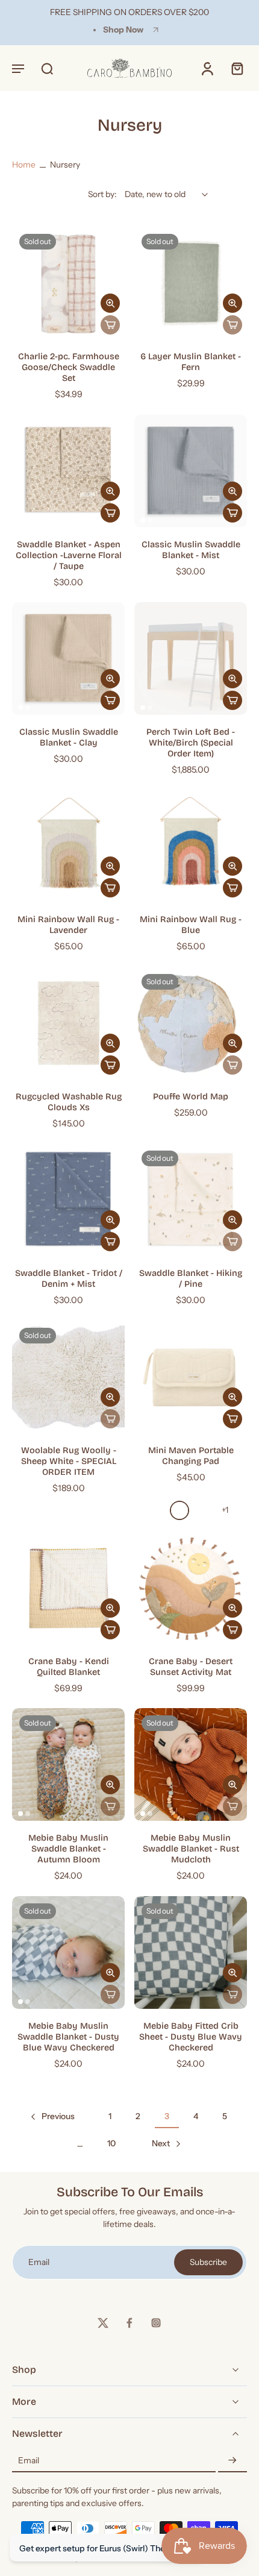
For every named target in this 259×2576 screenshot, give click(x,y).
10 (111, 2143)
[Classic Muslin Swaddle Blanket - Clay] (68, 658)
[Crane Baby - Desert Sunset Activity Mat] (191, 1588)
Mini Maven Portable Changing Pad (191, 1456)
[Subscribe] (232, 2461)
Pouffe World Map (191, 1097)
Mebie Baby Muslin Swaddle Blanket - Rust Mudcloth (191, 1849)
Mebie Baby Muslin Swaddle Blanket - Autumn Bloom (68, 1849)
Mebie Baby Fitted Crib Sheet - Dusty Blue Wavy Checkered (191, 2037)
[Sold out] (110, 325)
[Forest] (202, 1510)
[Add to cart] (110, 513)
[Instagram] (156, 2323)
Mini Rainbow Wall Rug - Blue (191, 925)
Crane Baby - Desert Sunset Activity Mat (191, 1667)
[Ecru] (179, 1510)
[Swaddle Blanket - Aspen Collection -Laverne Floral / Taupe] (68, 471)
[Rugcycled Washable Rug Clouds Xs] (68, 1023)
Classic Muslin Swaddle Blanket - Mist (191, 550)
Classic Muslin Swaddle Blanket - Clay (69, 737)
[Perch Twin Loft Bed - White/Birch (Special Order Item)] (191, 658)
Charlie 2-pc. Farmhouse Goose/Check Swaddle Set (69, 367)
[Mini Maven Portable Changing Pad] (191, 1377)
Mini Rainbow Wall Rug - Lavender (68, 925)
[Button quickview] (110, 303)
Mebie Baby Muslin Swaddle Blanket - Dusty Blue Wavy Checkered (68, 2037)
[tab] (20, 332)
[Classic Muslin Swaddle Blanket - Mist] (191, 471)
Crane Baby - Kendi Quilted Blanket (69, 1667)
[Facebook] (129, 2323)
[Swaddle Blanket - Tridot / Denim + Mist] (68, 1200)
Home (24, 165)
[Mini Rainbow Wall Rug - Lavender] (68, 846)
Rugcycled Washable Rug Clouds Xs (69, 1102)
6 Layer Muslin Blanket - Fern (191, 362)
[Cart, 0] (234, 68)
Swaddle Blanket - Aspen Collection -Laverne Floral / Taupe (69, 555)
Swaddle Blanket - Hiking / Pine (191, 1279)
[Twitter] (103, 2323)
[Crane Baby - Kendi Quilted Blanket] (68, 1588)
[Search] (47, 68)
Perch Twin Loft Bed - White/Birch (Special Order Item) (191, 743)
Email (29, 2460)
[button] (18, 68)
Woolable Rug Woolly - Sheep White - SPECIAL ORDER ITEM (69, 1461)
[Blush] (157, 1510)
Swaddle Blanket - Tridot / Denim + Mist (69, 1279)
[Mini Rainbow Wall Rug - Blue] (191, 846)
